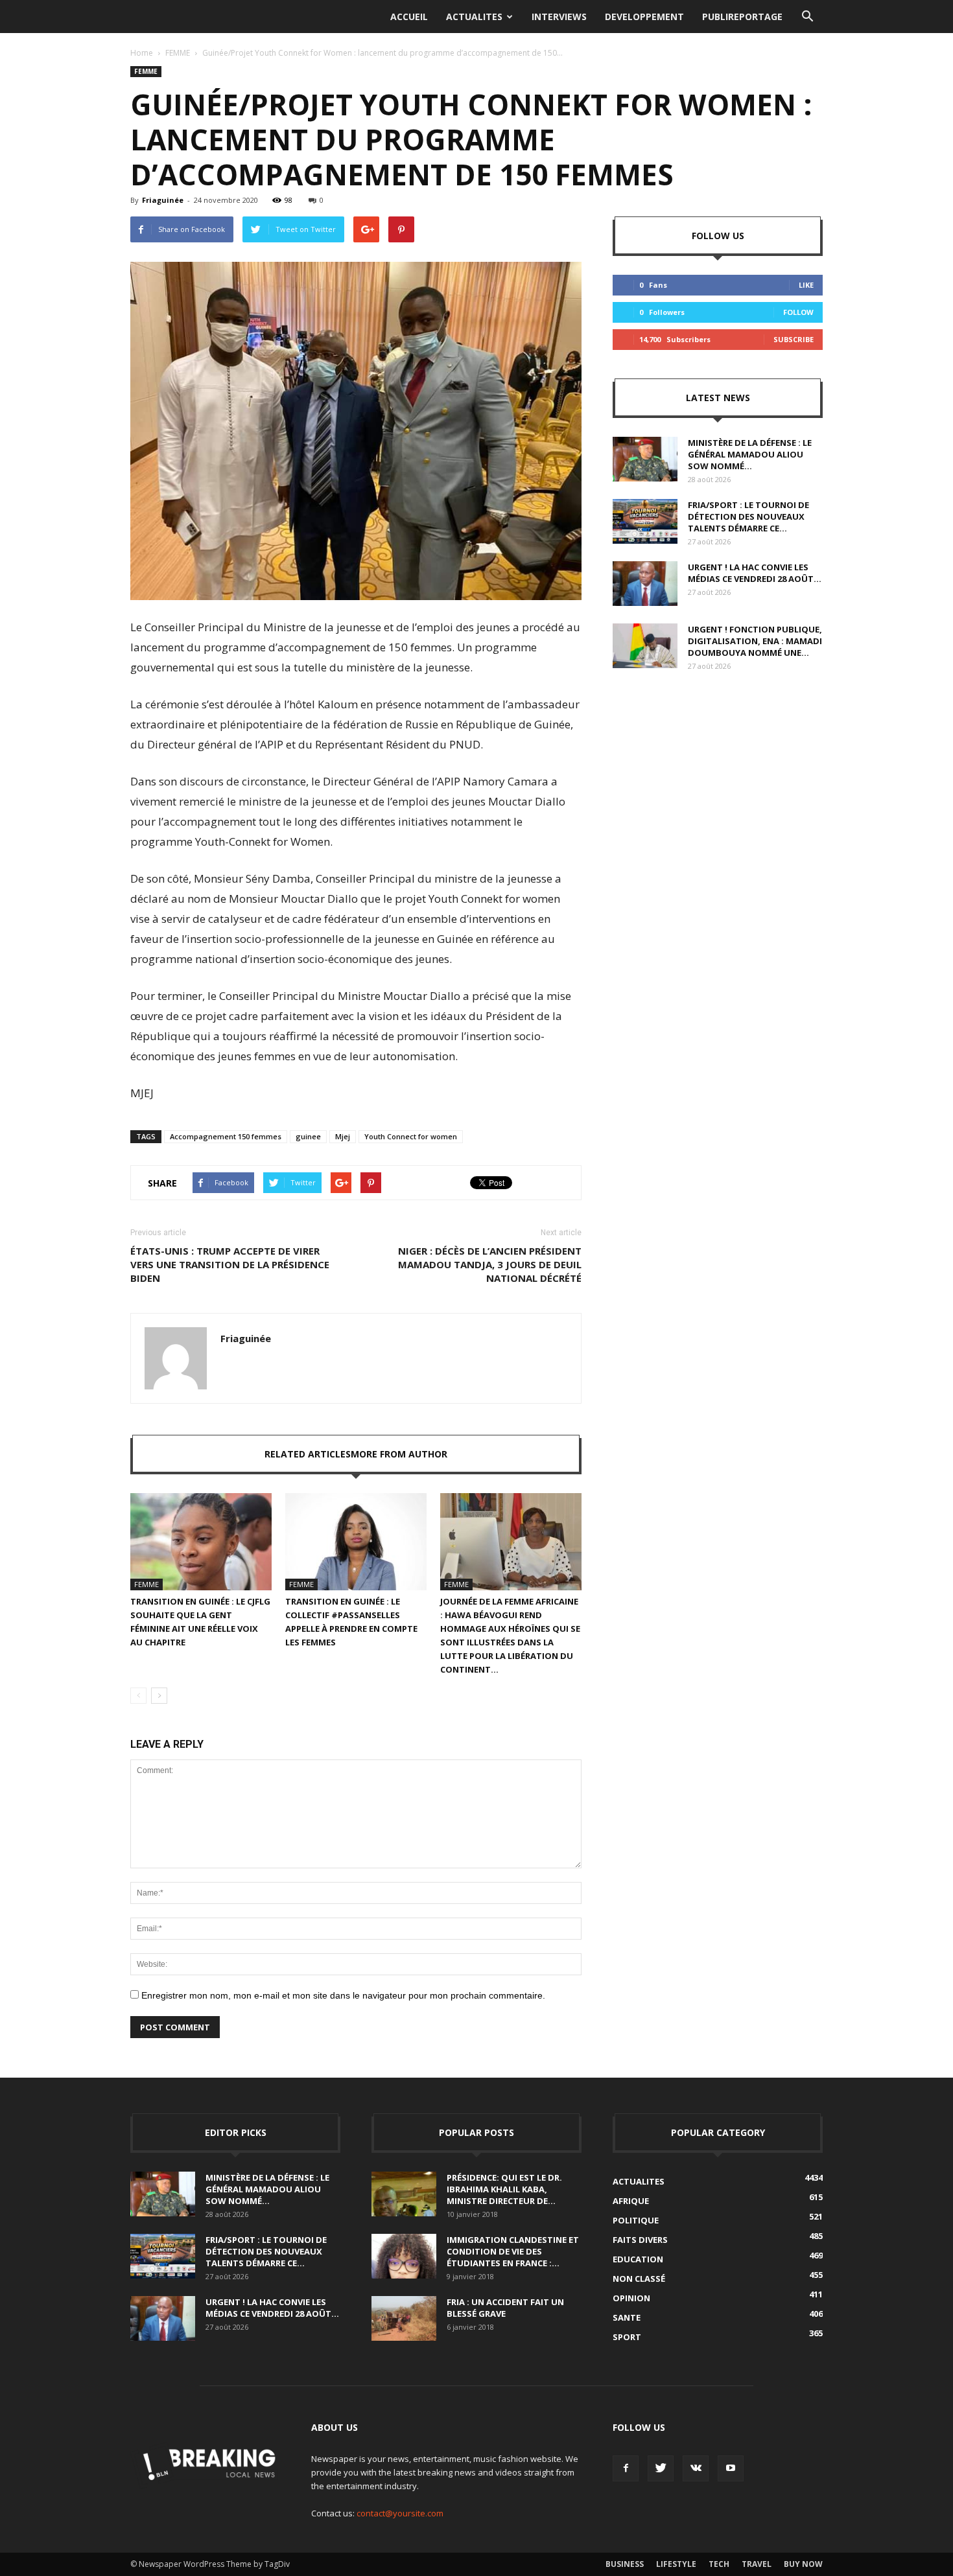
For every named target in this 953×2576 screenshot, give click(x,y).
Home (142, 53)
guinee (308, 1136)
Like (806, 285)
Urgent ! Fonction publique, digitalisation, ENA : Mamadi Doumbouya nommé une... (755, 641)
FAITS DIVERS (640, 2240)
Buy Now (803, 2564)
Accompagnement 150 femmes (226, 1136)
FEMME (178, 53)
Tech (719, 2564)
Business (625, 2564)
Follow (798, 312)
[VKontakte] (696, 2468)
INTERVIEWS (559, 17)
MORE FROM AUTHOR (399, 1454)
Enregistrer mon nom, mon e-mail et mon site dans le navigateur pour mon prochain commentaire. (343, 1995)
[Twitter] (661, 2468)
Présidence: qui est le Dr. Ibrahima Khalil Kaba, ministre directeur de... (504, 2189)
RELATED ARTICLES (308, 1454)
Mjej (343, 1136)
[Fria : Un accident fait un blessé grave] (404, 2318)
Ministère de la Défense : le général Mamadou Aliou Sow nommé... (750, 454)
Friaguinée (163, 200)
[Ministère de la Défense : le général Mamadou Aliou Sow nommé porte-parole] (645, 459)
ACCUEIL (409, 17)
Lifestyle (676, 2564)
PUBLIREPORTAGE (742, 17)
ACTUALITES (474, 17)
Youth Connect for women (411, 1136)
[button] (807, 17)
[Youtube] (731, 2468)
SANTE (627, 2317)
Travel (757, 2564)
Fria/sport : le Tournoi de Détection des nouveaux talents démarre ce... (748, 516)
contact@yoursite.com (400, 2513)
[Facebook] (626, 2468)
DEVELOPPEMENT (644, 17)
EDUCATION (638, 2259)
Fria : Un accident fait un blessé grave (505, 2308)
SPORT (627, 2337)
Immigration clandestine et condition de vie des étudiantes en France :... (513, 2251)
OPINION (631, 2298)
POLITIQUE (636, 2220)
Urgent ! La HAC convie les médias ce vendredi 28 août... (755, 573)
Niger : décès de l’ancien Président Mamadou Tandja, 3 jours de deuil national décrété (490, 1264)
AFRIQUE (631, 2201)
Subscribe (794, 339)
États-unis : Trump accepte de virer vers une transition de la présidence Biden (230, 1264)
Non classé (639, 2279)
